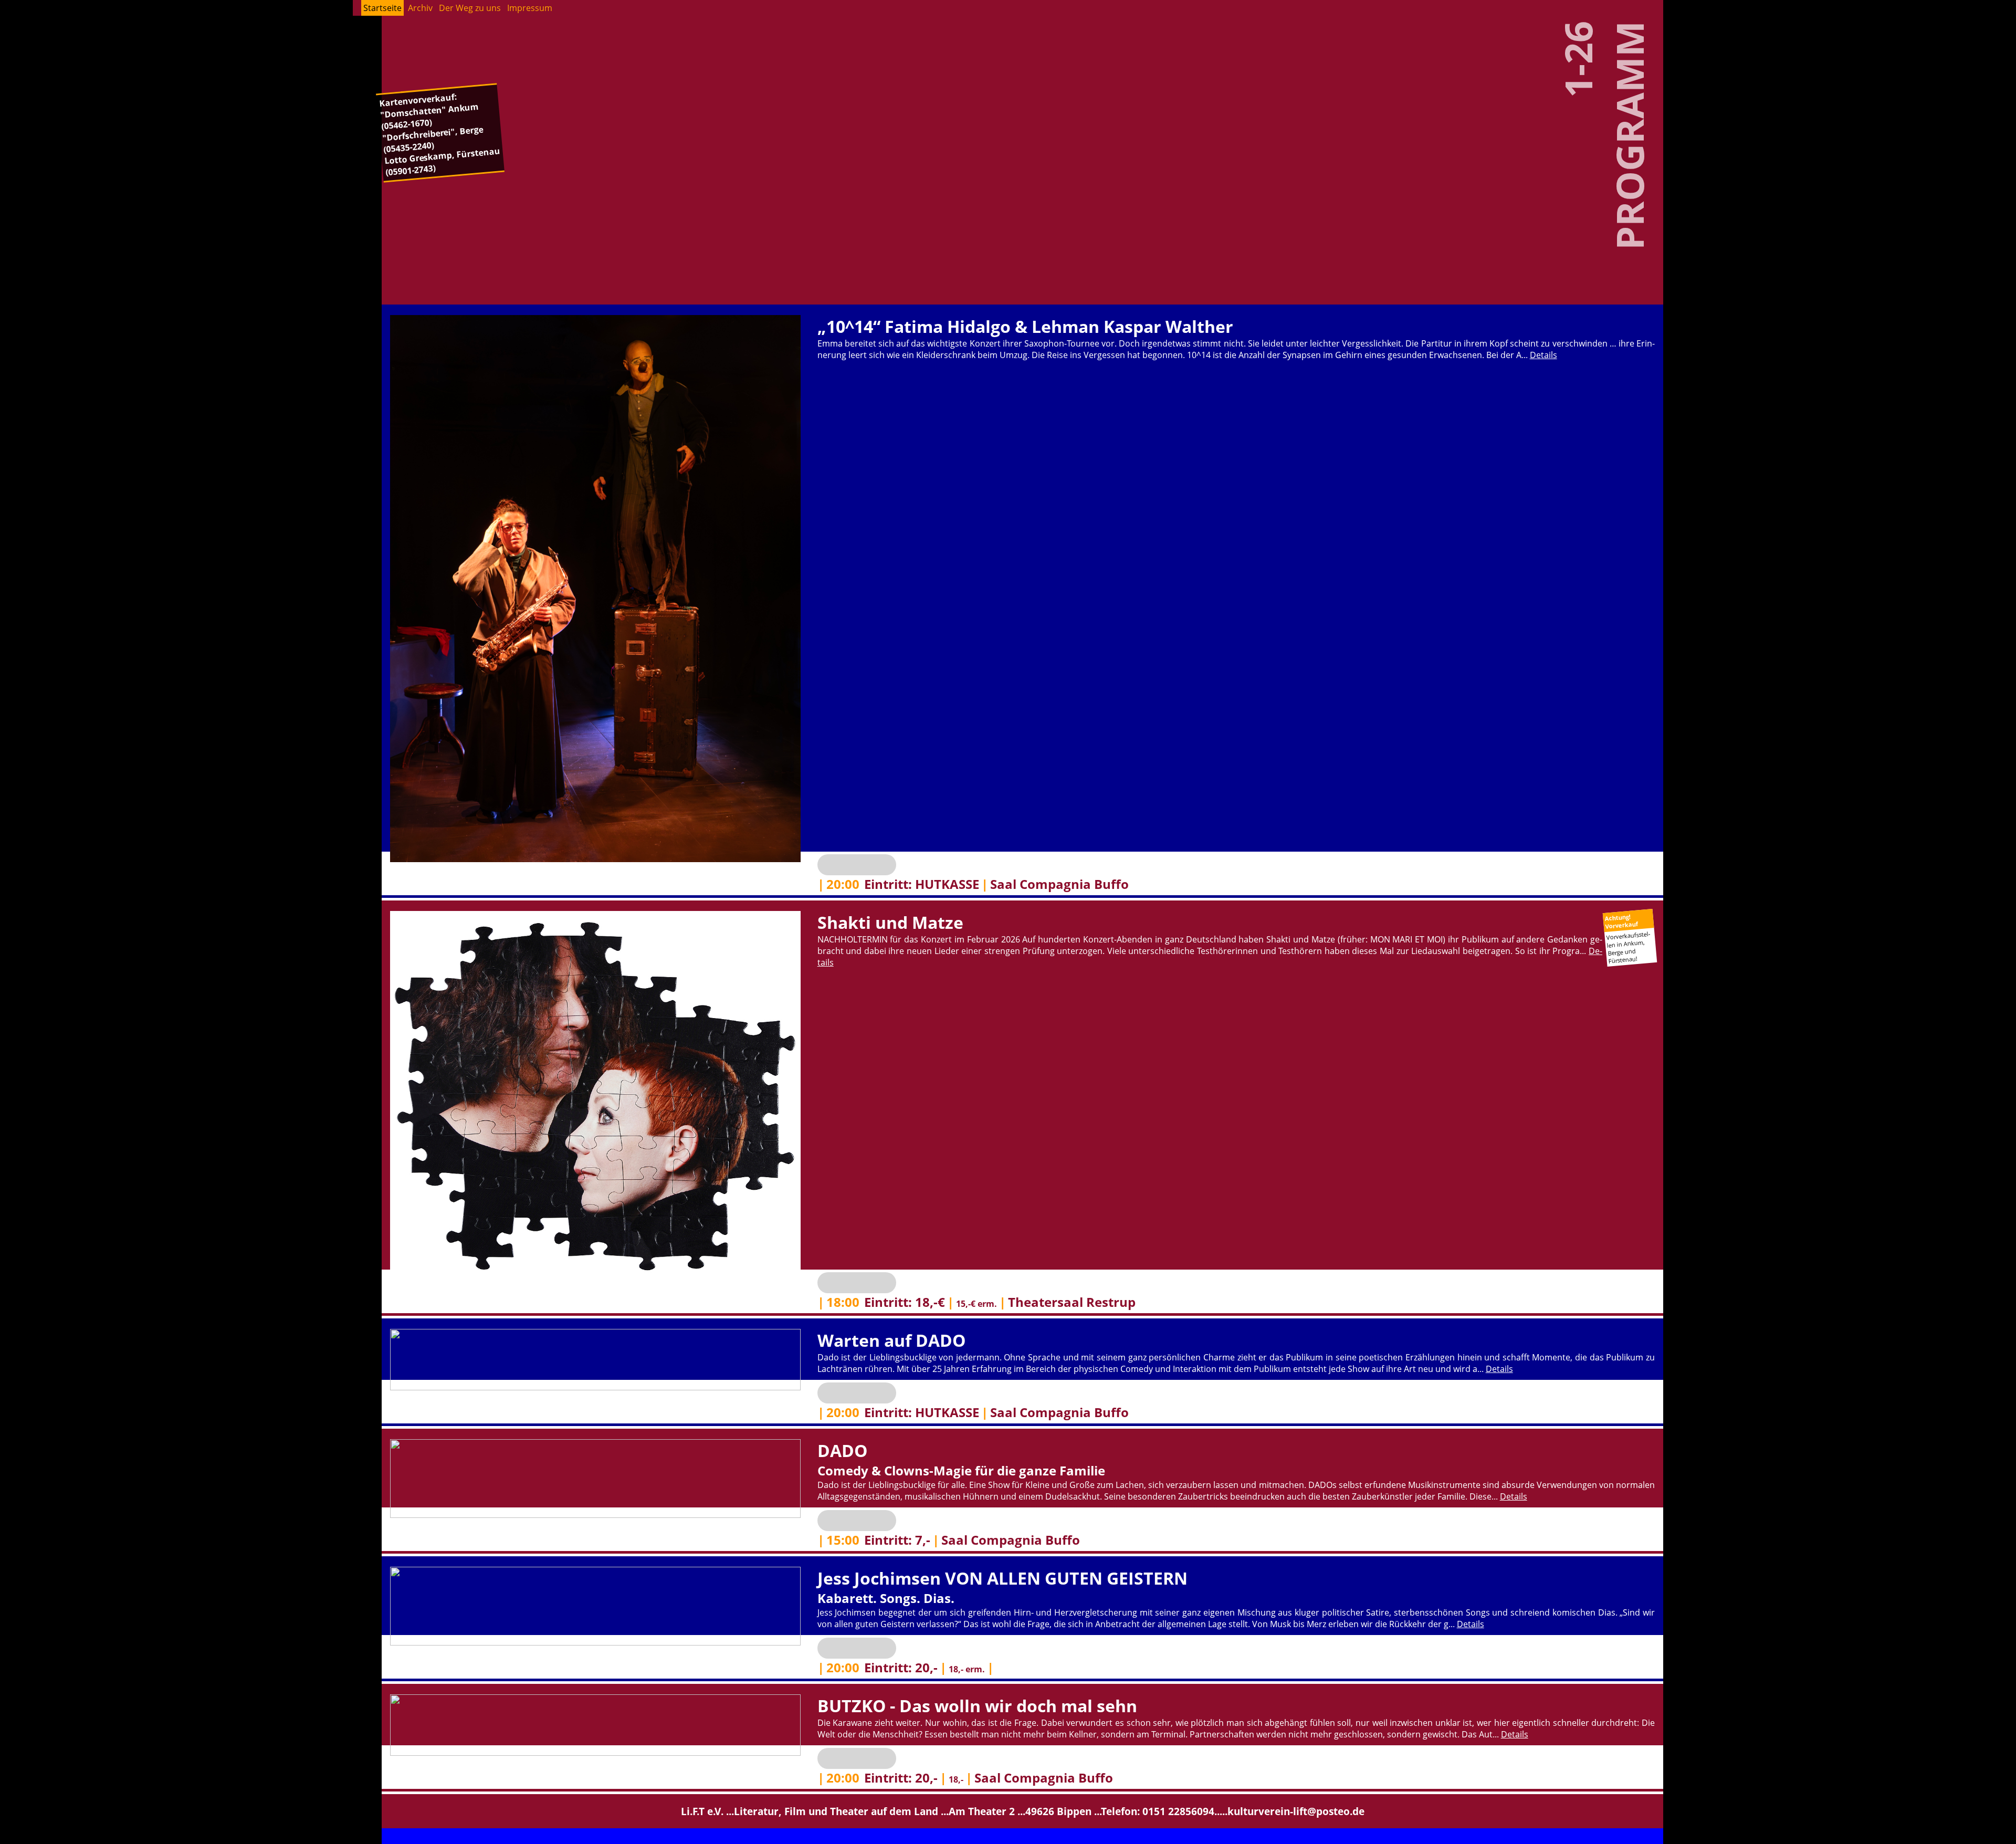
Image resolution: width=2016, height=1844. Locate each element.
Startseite (382, 8)
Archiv (420, 8)
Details (1543, 355)
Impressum (530, 8)
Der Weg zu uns (470, 8)
